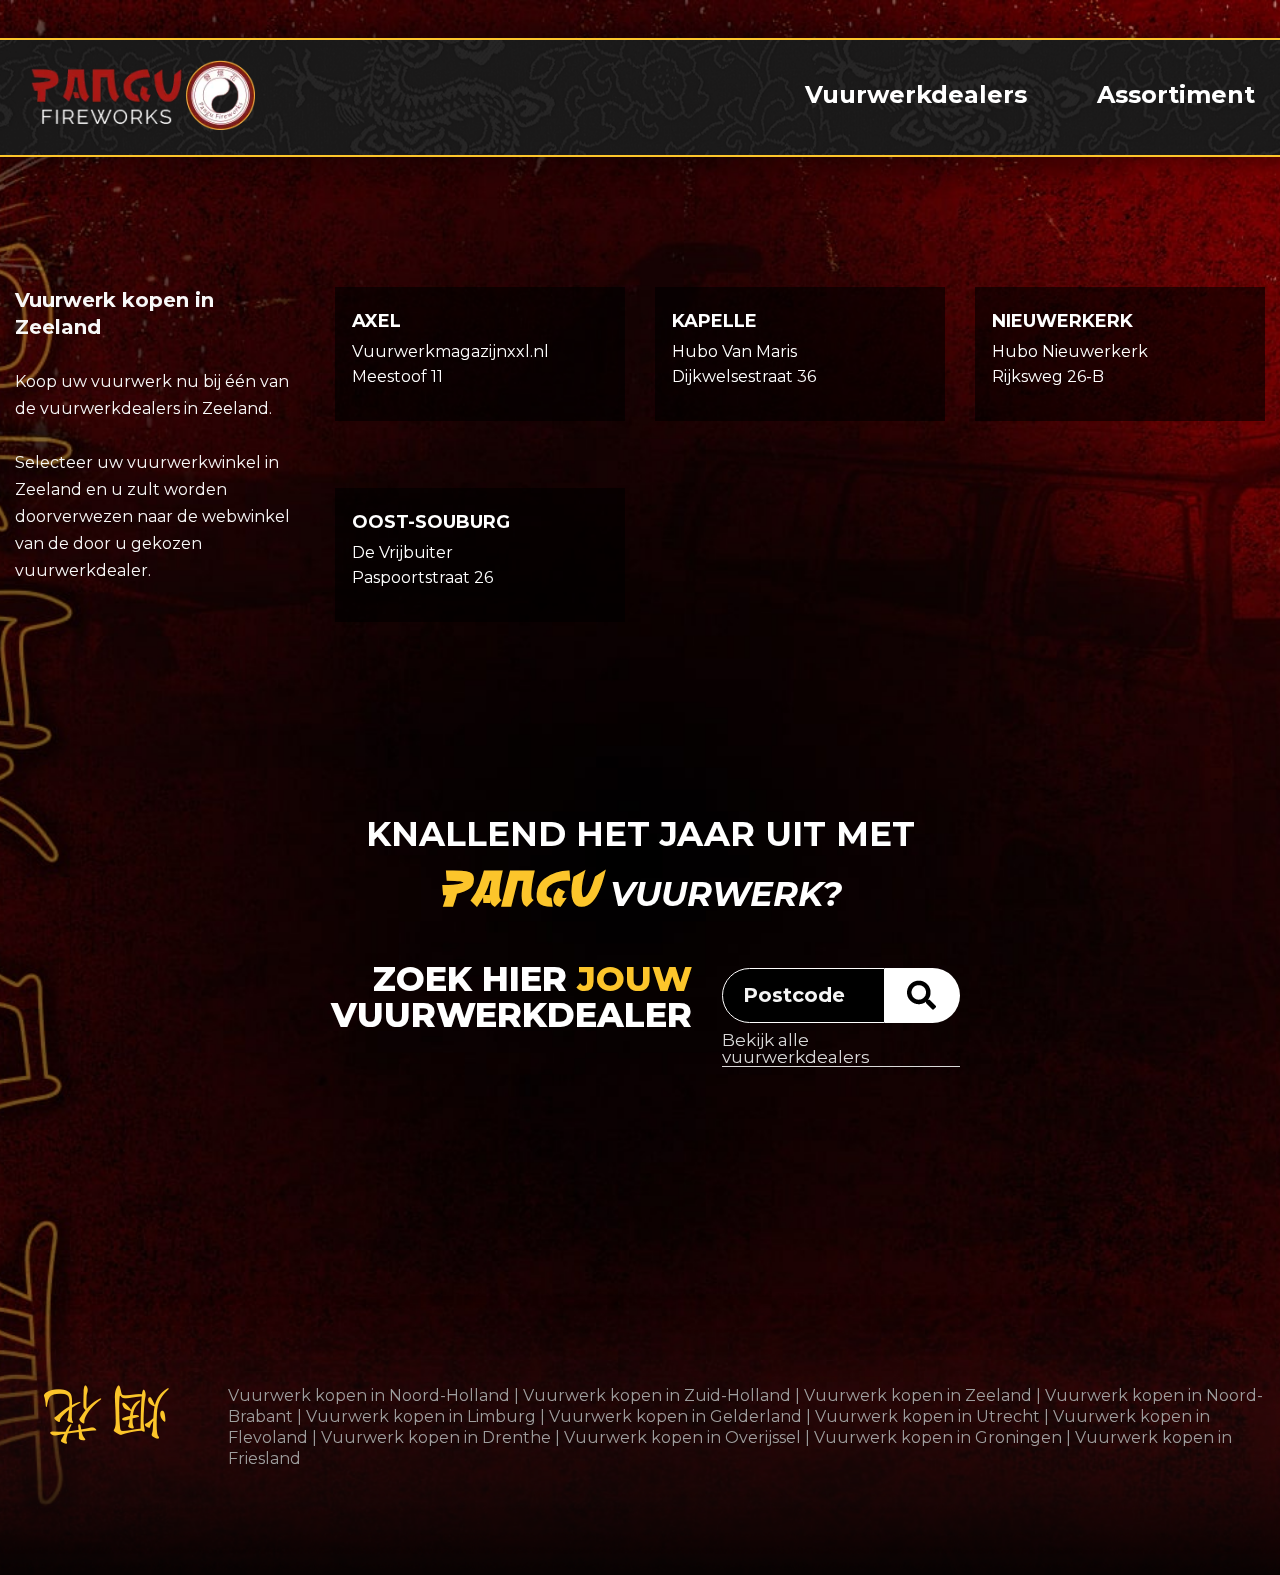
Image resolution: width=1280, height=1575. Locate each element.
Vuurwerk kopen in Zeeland (918, 1395)
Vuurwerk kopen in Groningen (938, 1437)
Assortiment (1176, 94)
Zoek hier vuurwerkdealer (511, 998)
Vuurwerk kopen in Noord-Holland (369, 1395)
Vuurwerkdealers (916, 94)
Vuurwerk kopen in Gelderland (675, 1416)
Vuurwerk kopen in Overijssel (682, 1437)
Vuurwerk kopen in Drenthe (436, 1437)
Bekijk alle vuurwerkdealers (796, 1049)
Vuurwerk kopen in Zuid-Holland (657, 1395)
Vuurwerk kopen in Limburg (421, 1416)
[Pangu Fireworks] (142, 95)
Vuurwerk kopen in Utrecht (927, 1416)
